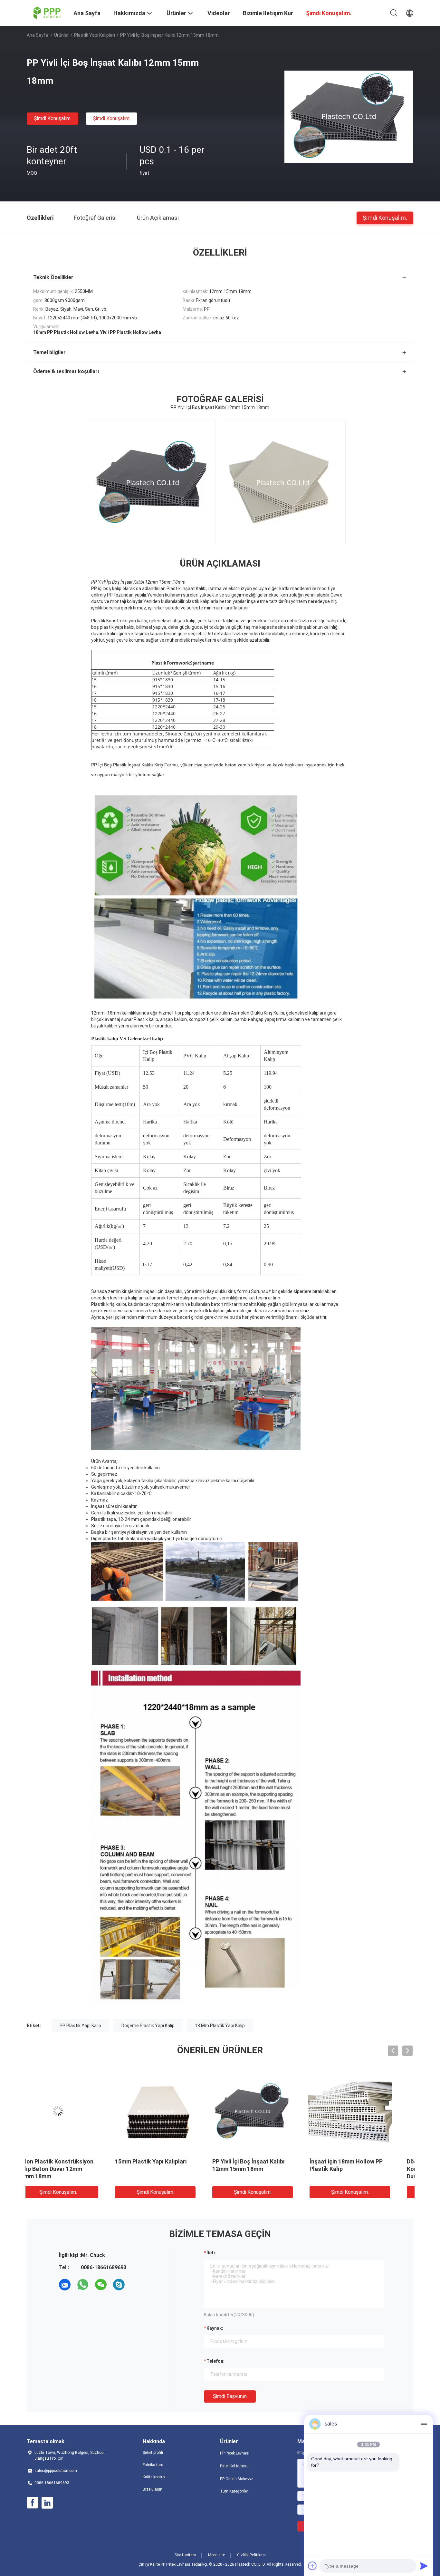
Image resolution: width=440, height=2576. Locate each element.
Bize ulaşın (153, 2489)
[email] (65, 2285)
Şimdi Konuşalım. (53, 118)
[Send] (424, 2566)
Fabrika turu (153, 2465)
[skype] (119, 2285)
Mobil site (216, 2555)
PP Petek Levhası (235, 2453)
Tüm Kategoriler (234, 2491)
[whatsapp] (83, 2285)
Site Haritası (185, 2555)
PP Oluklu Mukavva (237, 2479)
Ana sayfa (37, 35)
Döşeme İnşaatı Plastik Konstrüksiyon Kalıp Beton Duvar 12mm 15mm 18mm (167, 2169)
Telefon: (215, 2361)
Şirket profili (153, 2453)
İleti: (211, 2253)
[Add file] (312, 2566)
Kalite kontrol (154, 2477)
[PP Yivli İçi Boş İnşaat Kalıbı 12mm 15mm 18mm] (349, 116)
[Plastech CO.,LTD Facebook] (33, 2503)
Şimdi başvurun (230, 2396)
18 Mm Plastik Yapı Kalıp (220, 2026)
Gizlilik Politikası (251, 2555)
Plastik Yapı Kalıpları (95, 35)
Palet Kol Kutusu (234, 2466)
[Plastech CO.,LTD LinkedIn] (47, 2503)
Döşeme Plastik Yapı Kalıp (148, 2026)
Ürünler (62, 35)
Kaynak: (215, 2328)
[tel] (137, 2285)
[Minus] (424, 2424)
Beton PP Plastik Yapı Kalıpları (268, 2161)
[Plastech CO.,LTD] (46, 12)
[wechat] (101, 2285)
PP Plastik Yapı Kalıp (80, 2026)
